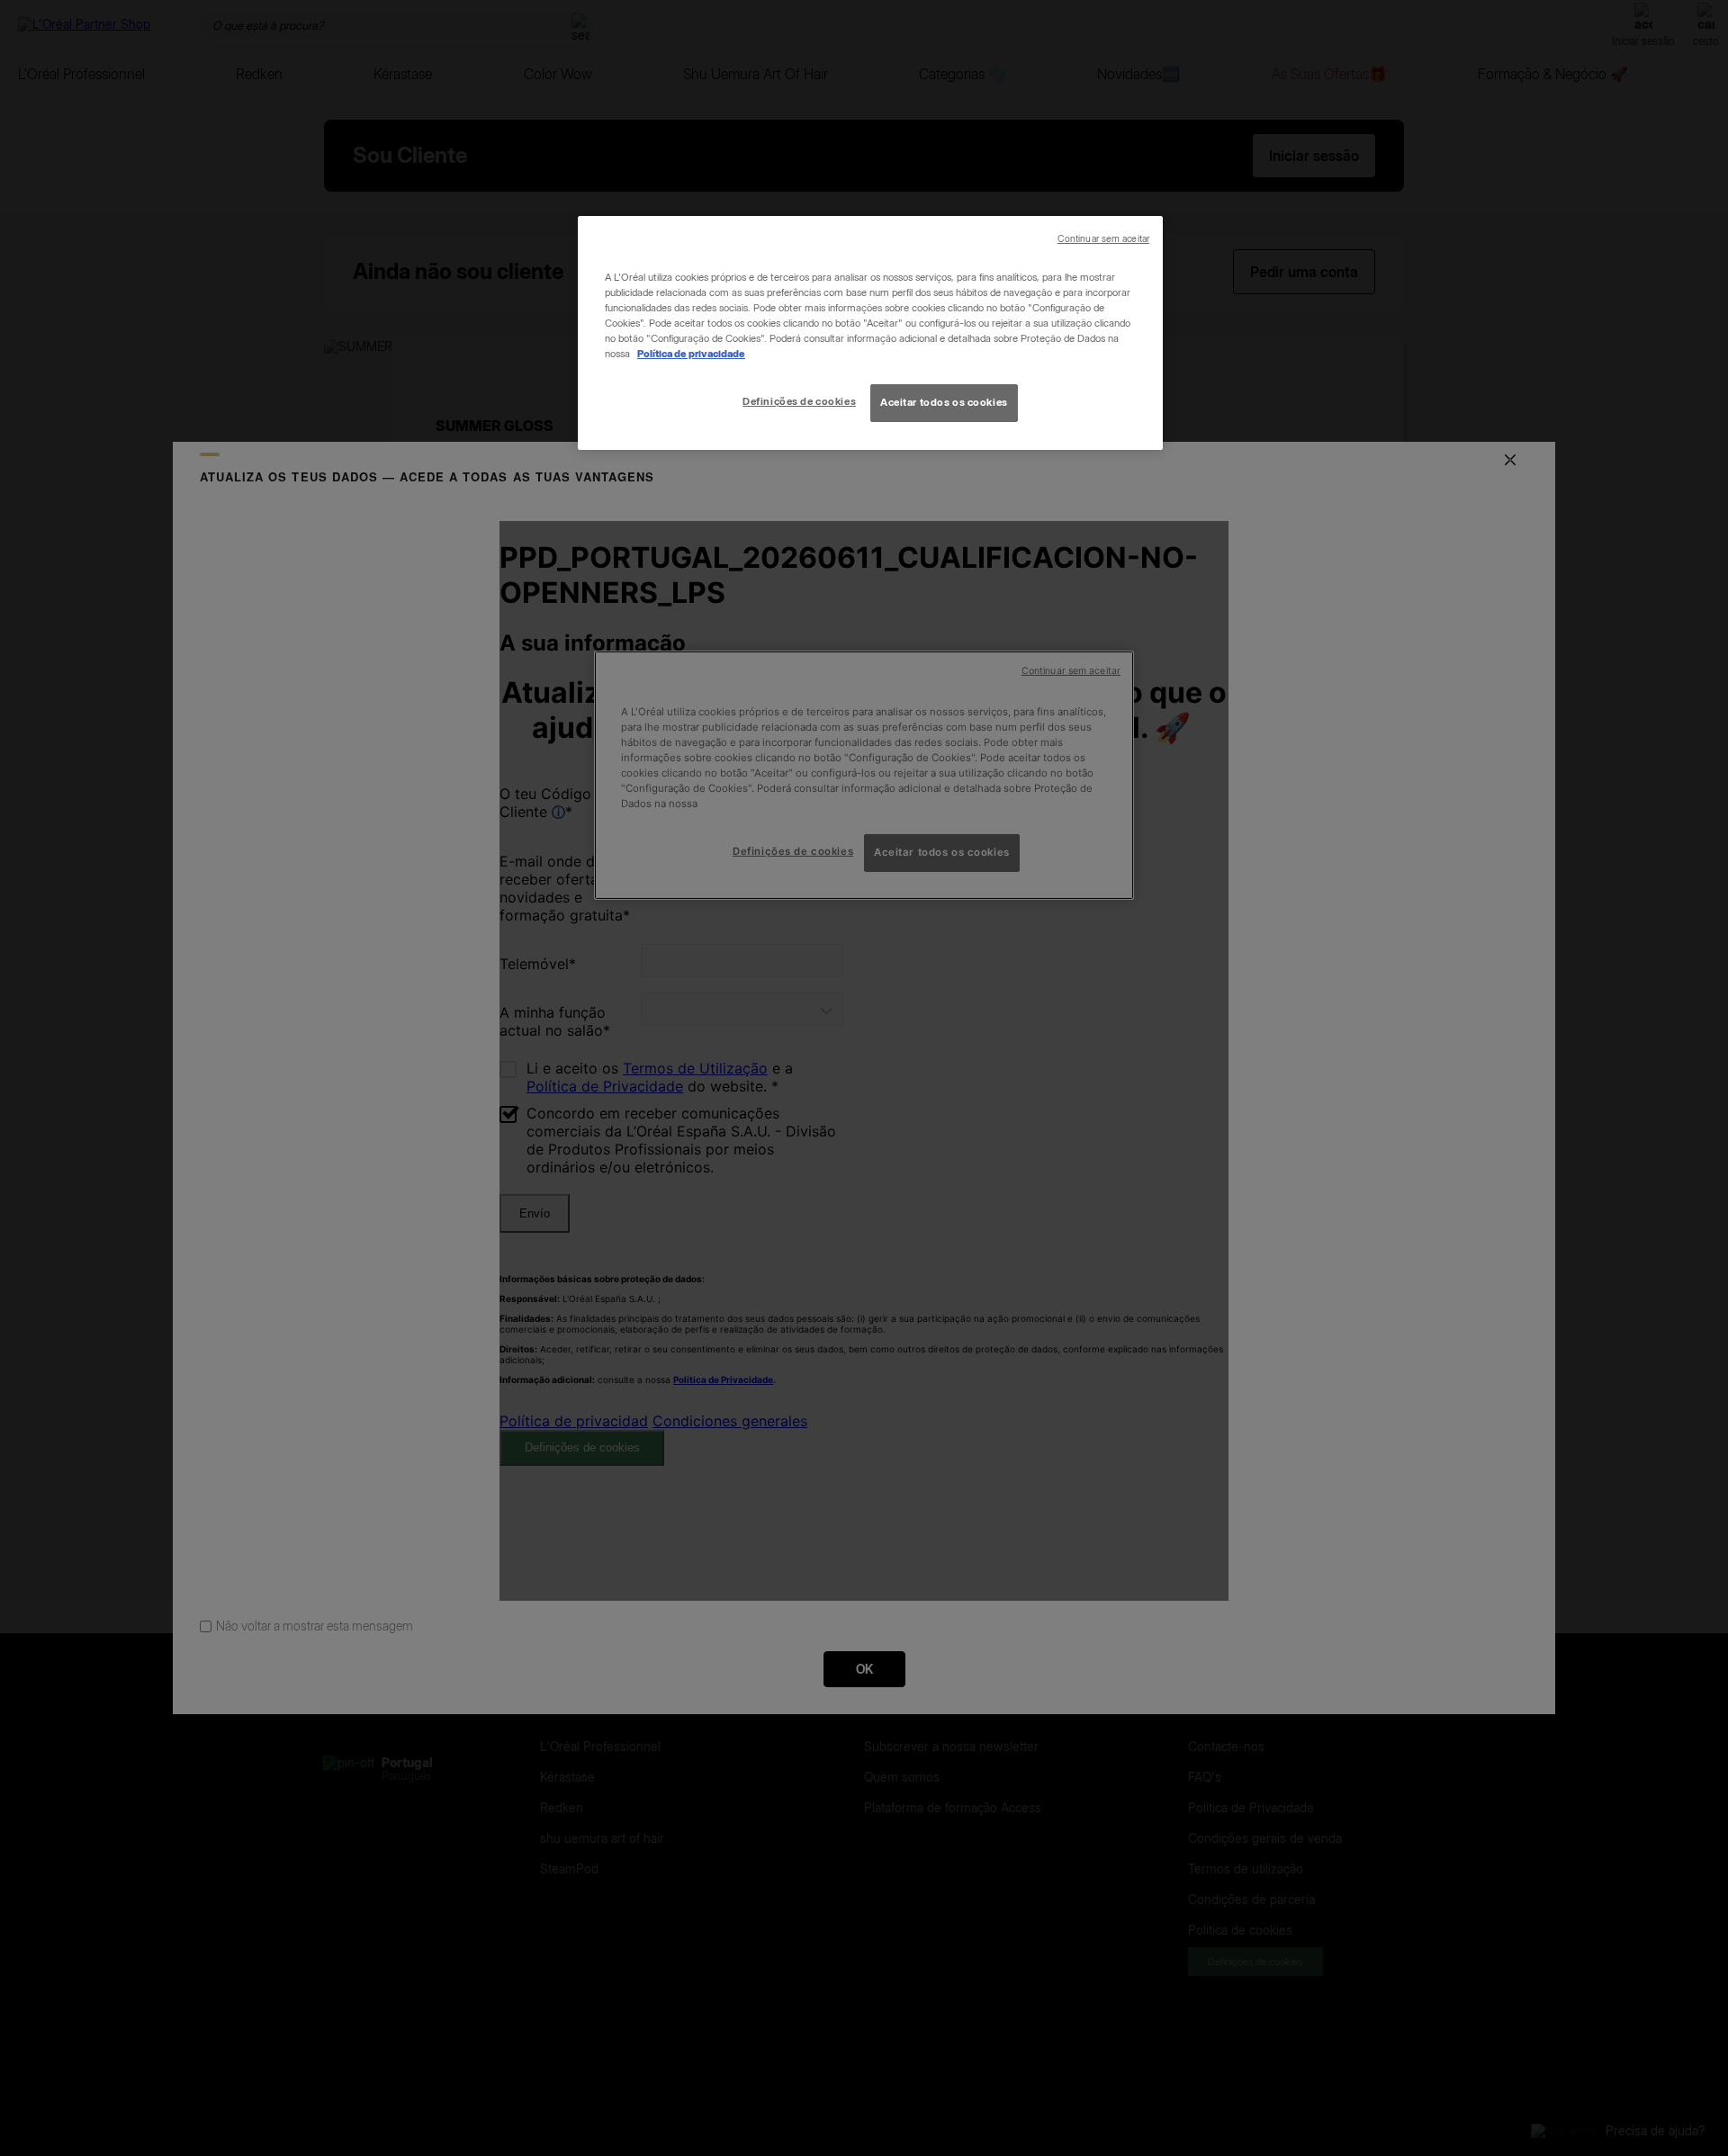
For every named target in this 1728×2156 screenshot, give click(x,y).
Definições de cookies (799, 401)
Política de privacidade (691, 354)
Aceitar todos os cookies (944, 402)
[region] (870, 333)
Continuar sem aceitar (1103, 239)
